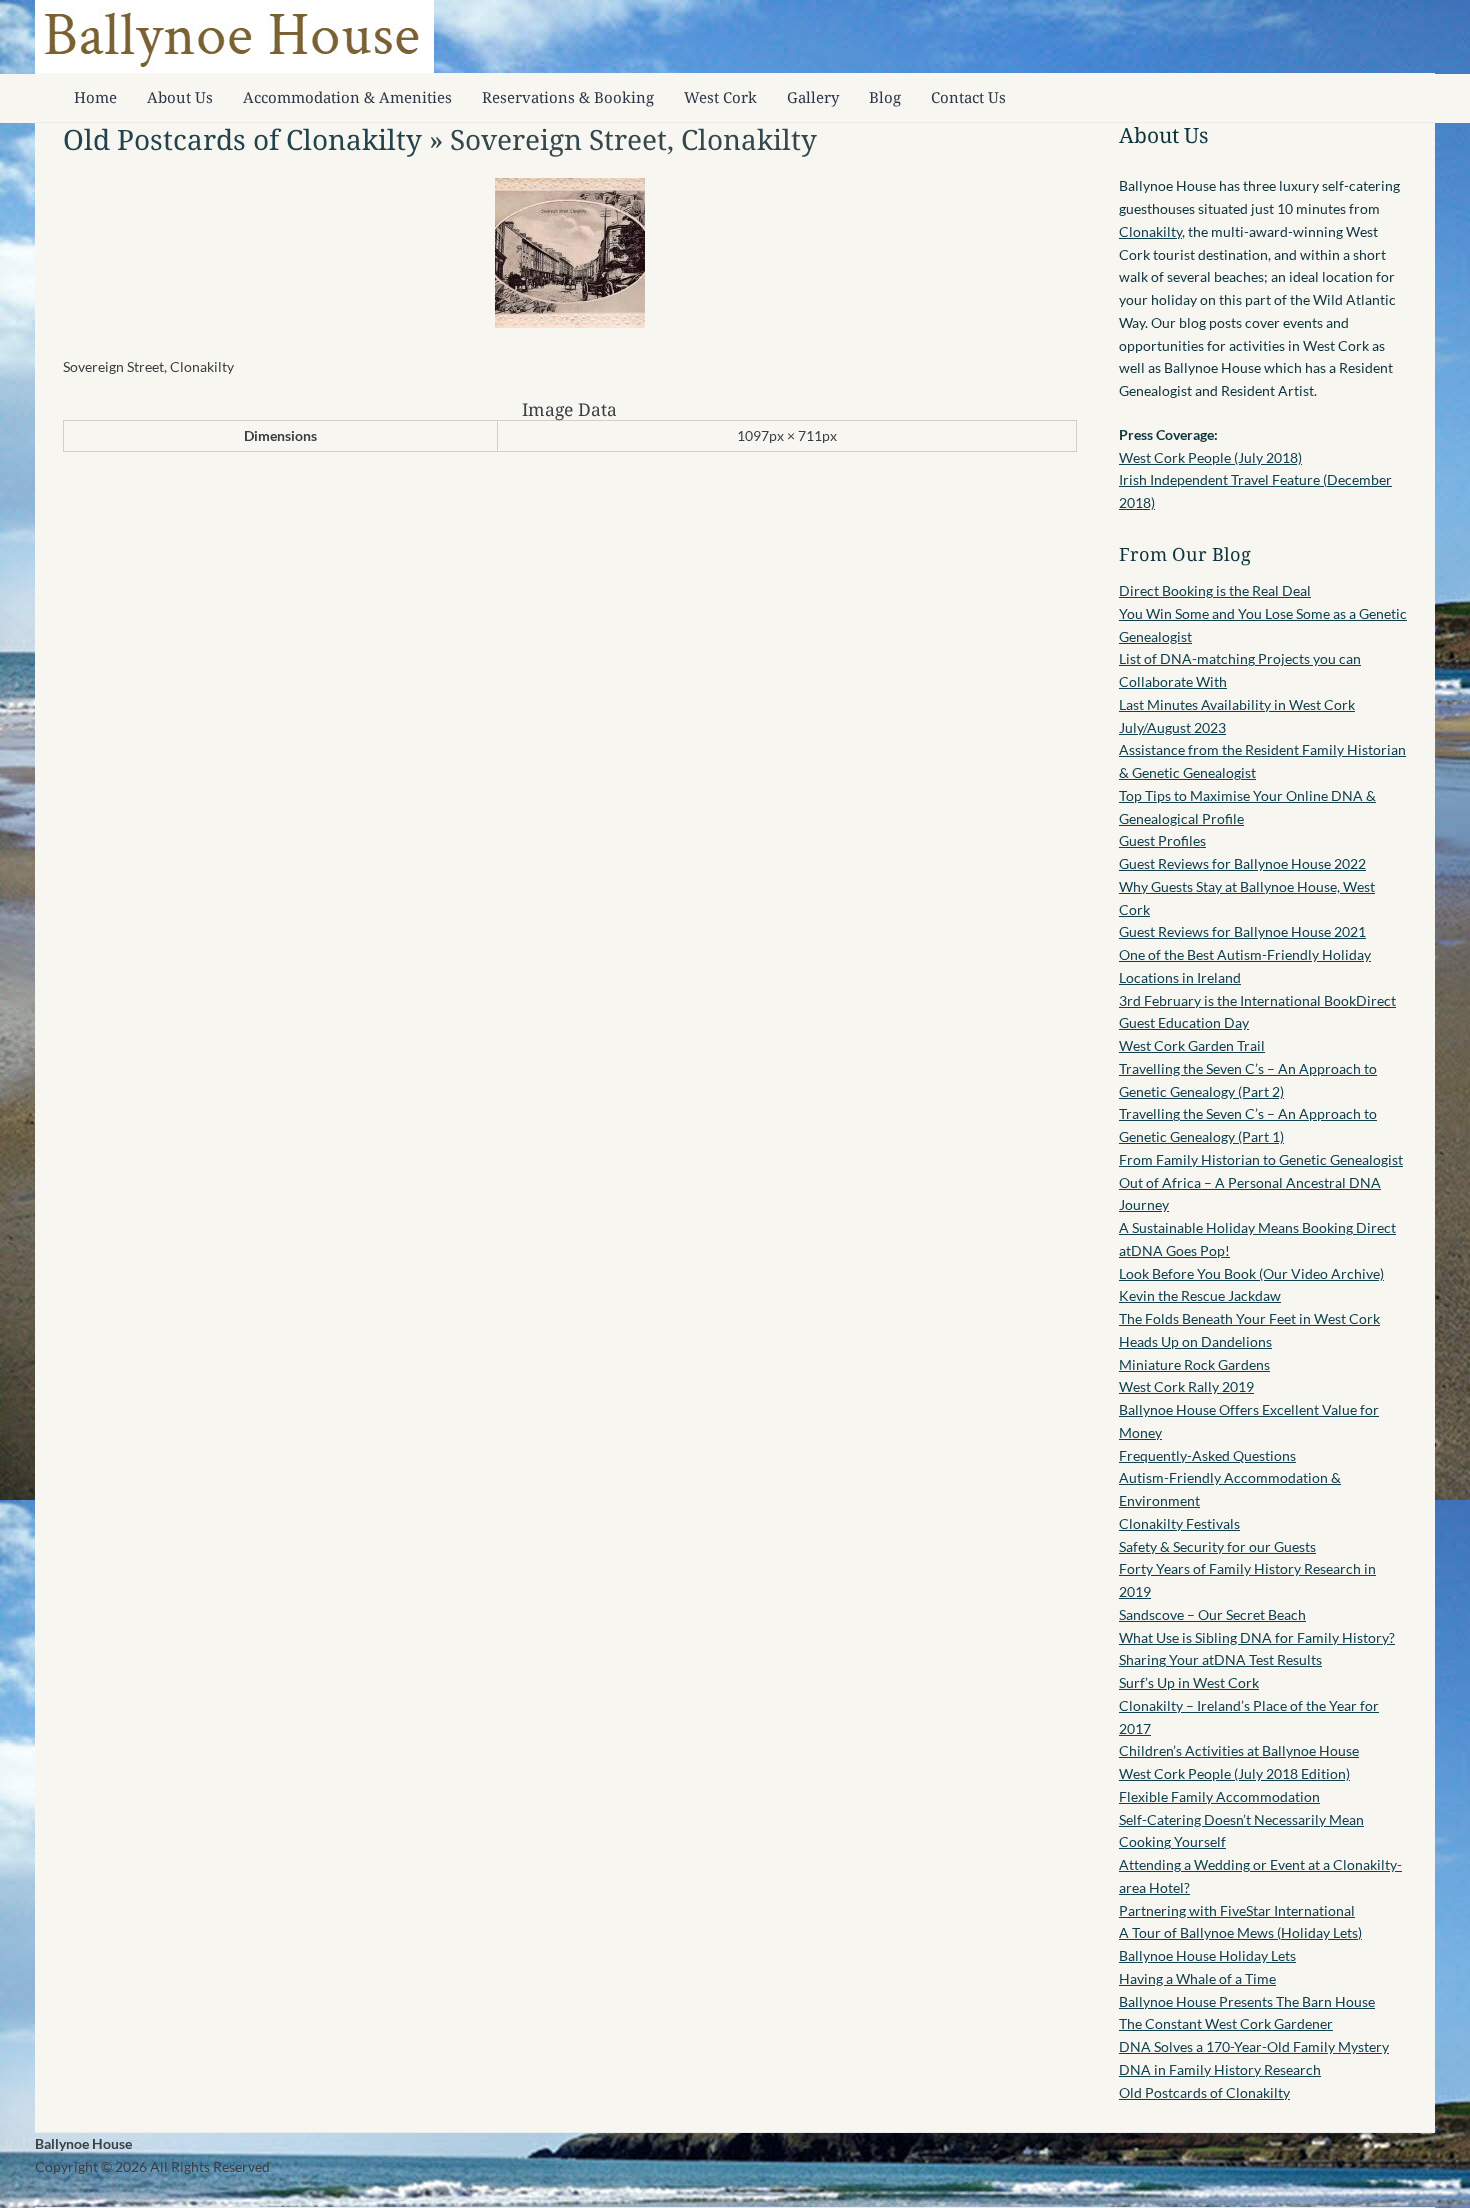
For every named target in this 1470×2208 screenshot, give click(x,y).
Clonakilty (1150, 231)
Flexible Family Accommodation (1219, 1796)
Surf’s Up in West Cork (1189, 1682)
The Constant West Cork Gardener (1226, 2023)
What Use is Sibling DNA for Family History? (1257, 1637)
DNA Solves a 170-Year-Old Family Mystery (1254, 2046)
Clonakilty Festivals (1179, 1523)
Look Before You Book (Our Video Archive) (1251, 1273)
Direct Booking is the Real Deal (1215, 590)
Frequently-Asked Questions (1207, 1455)
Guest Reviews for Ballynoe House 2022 (1242, 863)
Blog (885, 97)
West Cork (720, 97)
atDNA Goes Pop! (1174, 1250)
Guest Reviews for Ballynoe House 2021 (1242, 931)
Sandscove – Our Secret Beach (1212, 1614)
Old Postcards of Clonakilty (242, 139)
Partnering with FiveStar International (1237, 1910)
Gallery (813, 97)
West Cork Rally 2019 (1186, 1386)
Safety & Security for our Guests (1217, 1546)
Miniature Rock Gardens (1194, 1364)
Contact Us (968, 97)
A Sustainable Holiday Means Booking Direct (1257, 1227)
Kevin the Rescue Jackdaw (1200, 1295)
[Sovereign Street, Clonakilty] (570, 322)
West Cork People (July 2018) (1210, 457)
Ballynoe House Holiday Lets (1207, 1955)
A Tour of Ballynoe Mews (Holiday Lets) (1240, 1932)
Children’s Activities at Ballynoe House (1239, 1750)
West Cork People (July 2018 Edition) (1234, 1773)
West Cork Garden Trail (1192, 1045)
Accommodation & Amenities (347, 97)
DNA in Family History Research (1220, 2069)
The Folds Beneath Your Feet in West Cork (1249, 1318)
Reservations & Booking (568, 97)
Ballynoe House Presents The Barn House (1247, 2001)
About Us (180, 97)
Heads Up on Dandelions (1195, 1341)
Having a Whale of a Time (1197, 1978)
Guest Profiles (1162, 840)
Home (95, 97)
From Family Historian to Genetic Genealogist (1261, 1159)
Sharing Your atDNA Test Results (1220, 1659)
